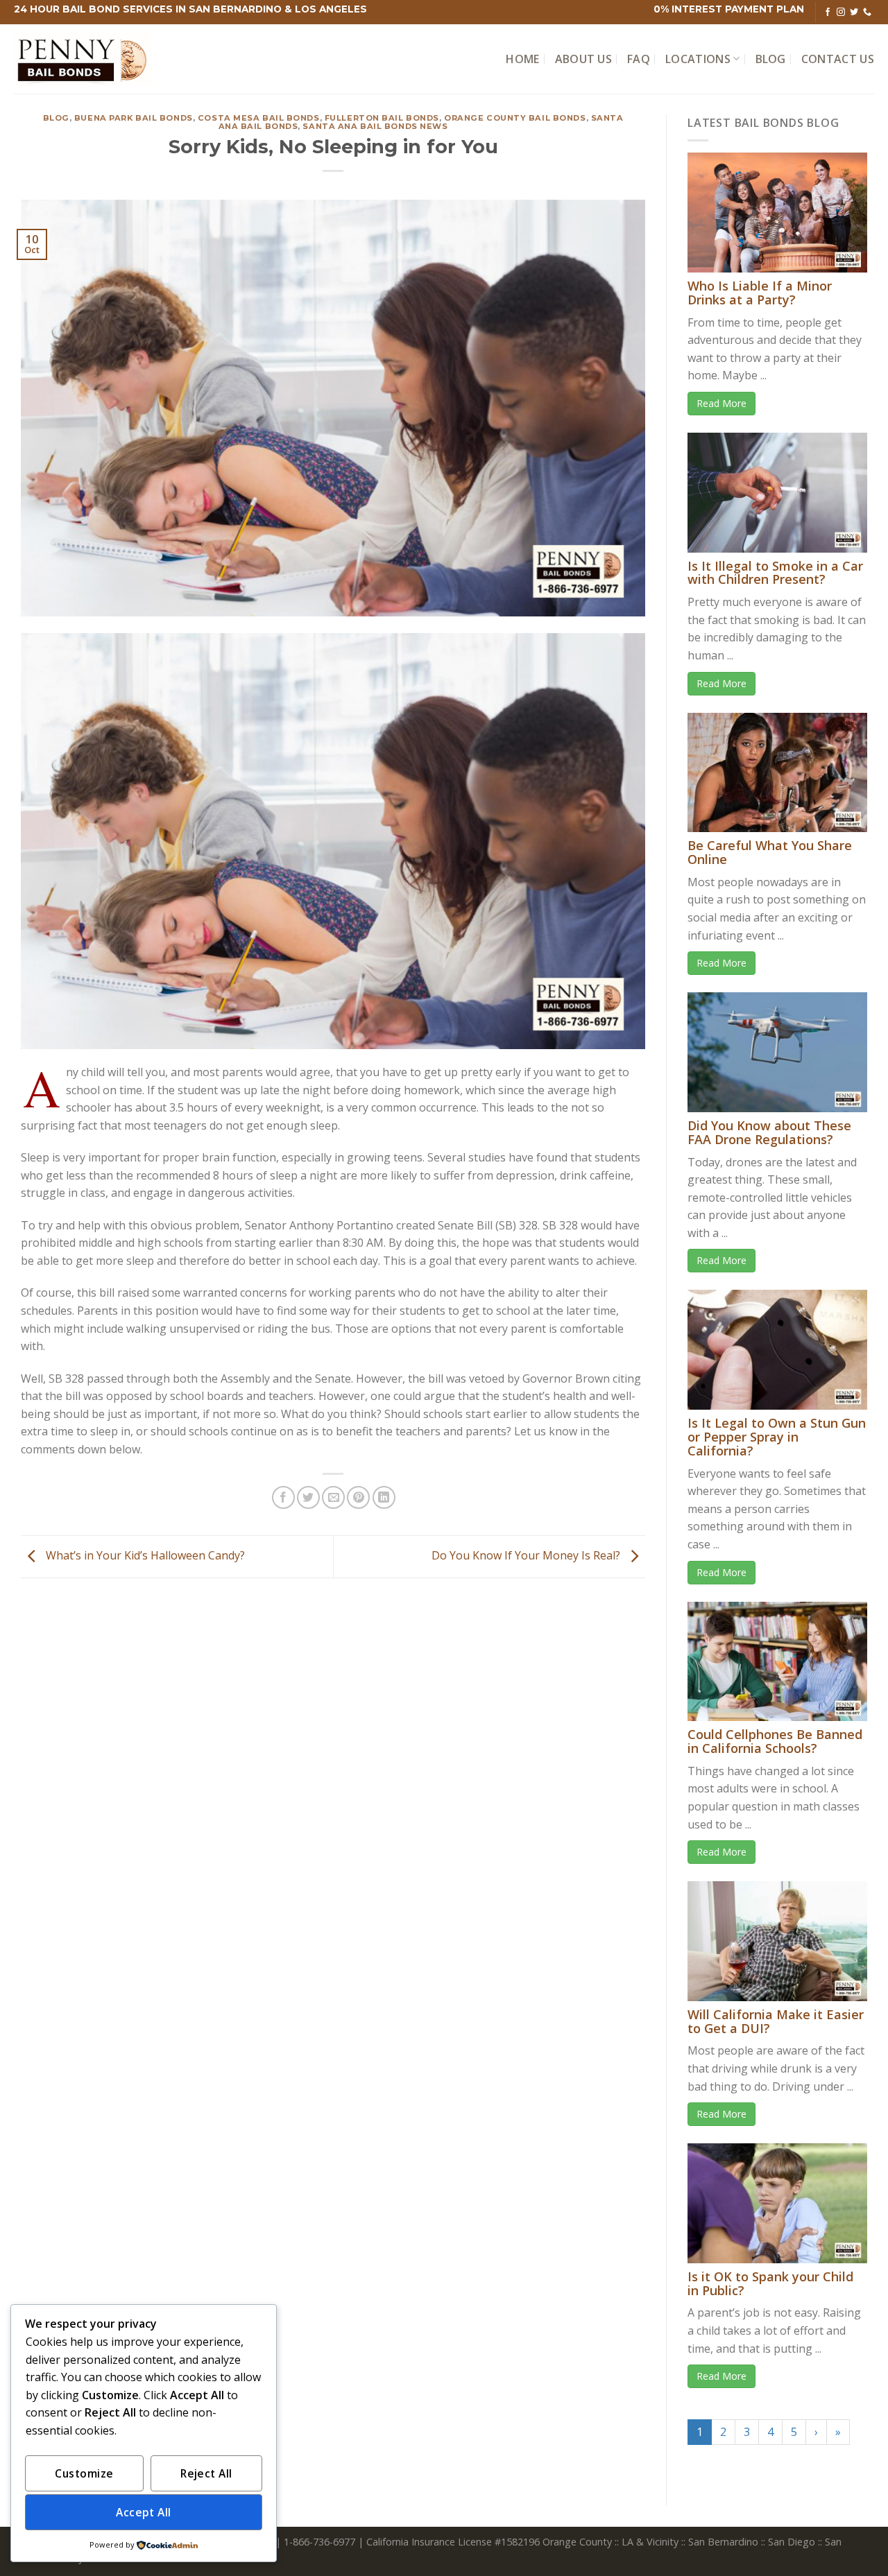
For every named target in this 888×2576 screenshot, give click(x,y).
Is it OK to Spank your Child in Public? (770, 2283)
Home (522, 59)
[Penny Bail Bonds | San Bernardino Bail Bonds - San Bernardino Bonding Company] (83, 59)
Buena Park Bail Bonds (134, 118)
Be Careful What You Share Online (770, 852)
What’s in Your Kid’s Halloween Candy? (144, 1555)
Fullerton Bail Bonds (382, 118)
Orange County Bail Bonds (515, 118)
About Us (584, 59)
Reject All (206, 2473)
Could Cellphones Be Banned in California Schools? (775, 1741)
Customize (84, 2473)
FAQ (639, 59)
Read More (721, 403)
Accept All (144, 2512)
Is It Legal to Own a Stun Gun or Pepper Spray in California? (777, 1437)
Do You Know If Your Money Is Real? (527, 1555)
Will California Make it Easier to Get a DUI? (776, 2021)
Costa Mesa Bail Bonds (259, 118)
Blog (771, 59)
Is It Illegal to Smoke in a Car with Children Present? (775, 573)
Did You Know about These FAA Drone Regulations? (769, 1132)
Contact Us (838, 59)
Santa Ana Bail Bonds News (375, 126)
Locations (698, 59)
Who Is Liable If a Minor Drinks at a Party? (760, 293)
